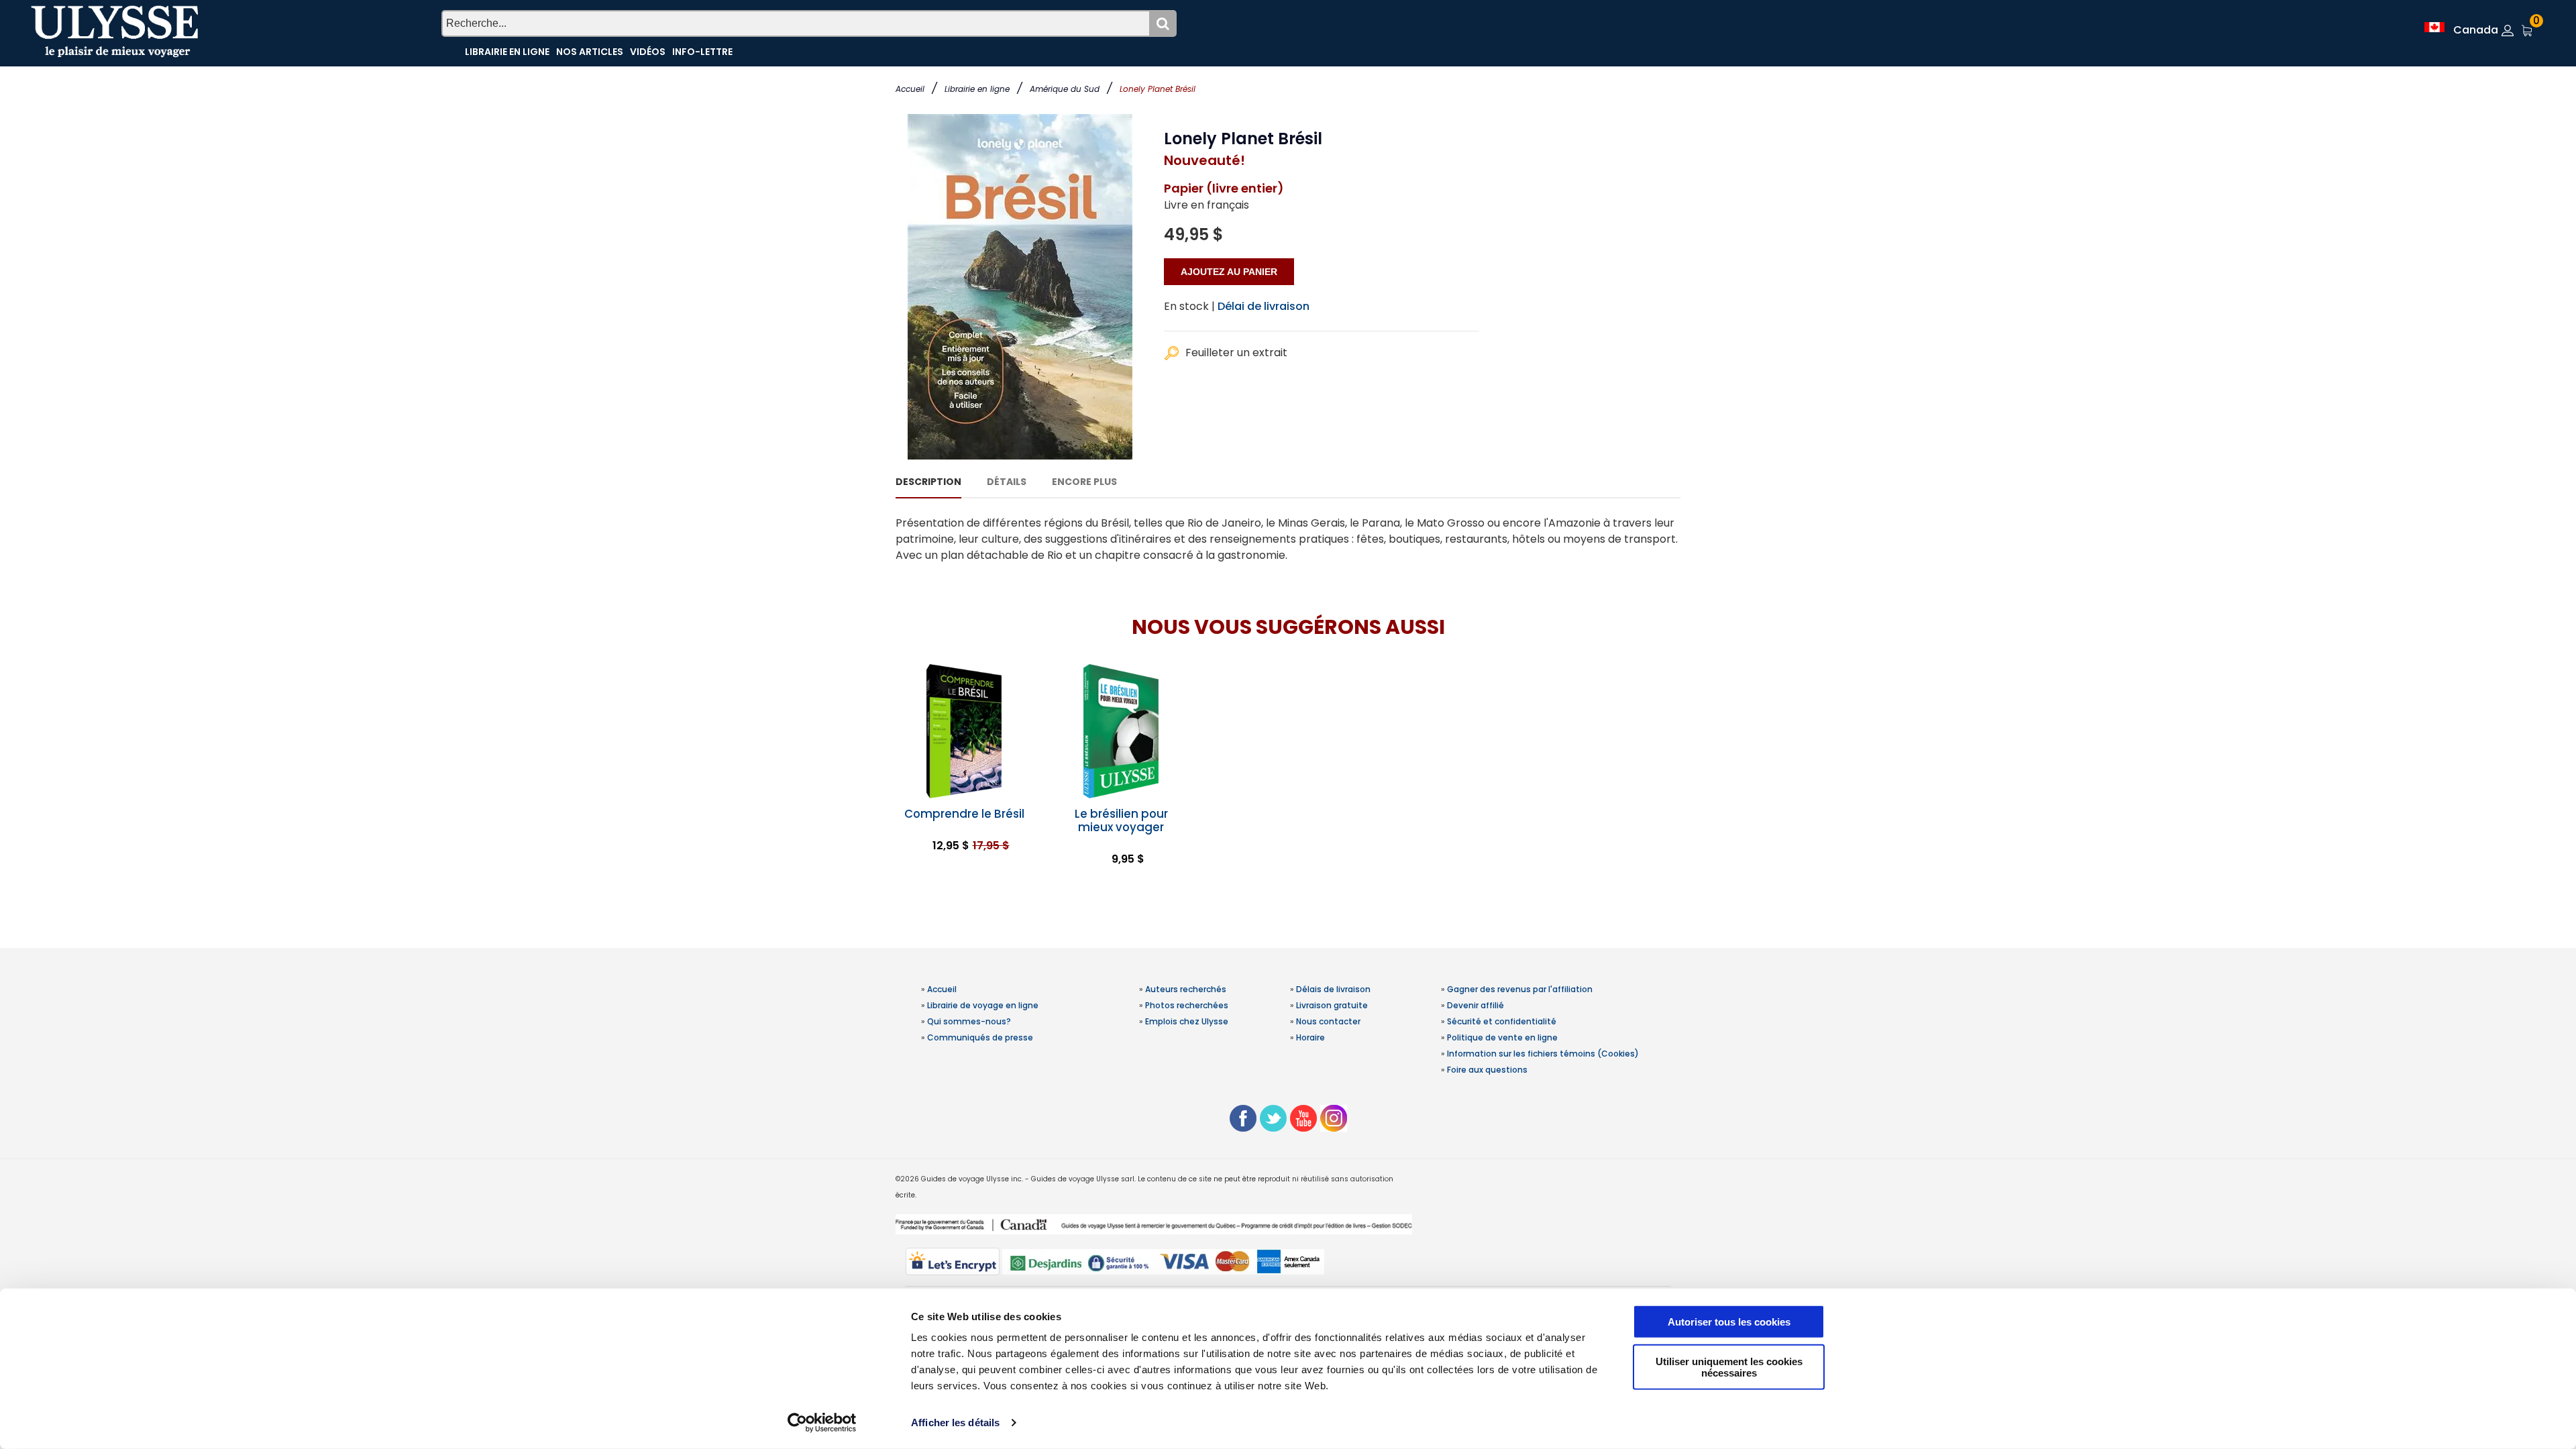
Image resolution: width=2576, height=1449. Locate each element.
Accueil (910, 89)
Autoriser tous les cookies (1729, 1322)
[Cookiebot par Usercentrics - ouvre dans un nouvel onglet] (822, 1423)
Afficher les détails (955, 1423)
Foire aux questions (1487, 1070)
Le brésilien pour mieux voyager (1121, 820)
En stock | (1189, 306)
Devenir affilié (1475, 1005)
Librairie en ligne (977, 89)
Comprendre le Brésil (964, 814)
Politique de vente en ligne (1502, 1037)
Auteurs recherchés (1186, 989)
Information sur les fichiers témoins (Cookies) (1543, 1054)
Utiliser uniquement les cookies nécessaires (1729, 1366)
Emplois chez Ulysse (1187, 1021)
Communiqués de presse (980, 1037)
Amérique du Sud (1065, 89)
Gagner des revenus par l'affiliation (1520, 989)
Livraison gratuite (1332, 1005)
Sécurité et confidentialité (1502, 1021)
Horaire (1310, 1037)
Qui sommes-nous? (969, 1021)
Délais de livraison (1333, 989)
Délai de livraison (1264, 306)
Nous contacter (1328, 1021)
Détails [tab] (1007, 482)
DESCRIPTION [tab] (928, 482)
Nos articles (590, 52)
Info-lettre (702, 52)
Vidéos (648, 52)
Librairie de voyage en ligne (983, 1005)
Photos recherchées (1187, 1005)
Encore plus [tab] (1084, 482)
